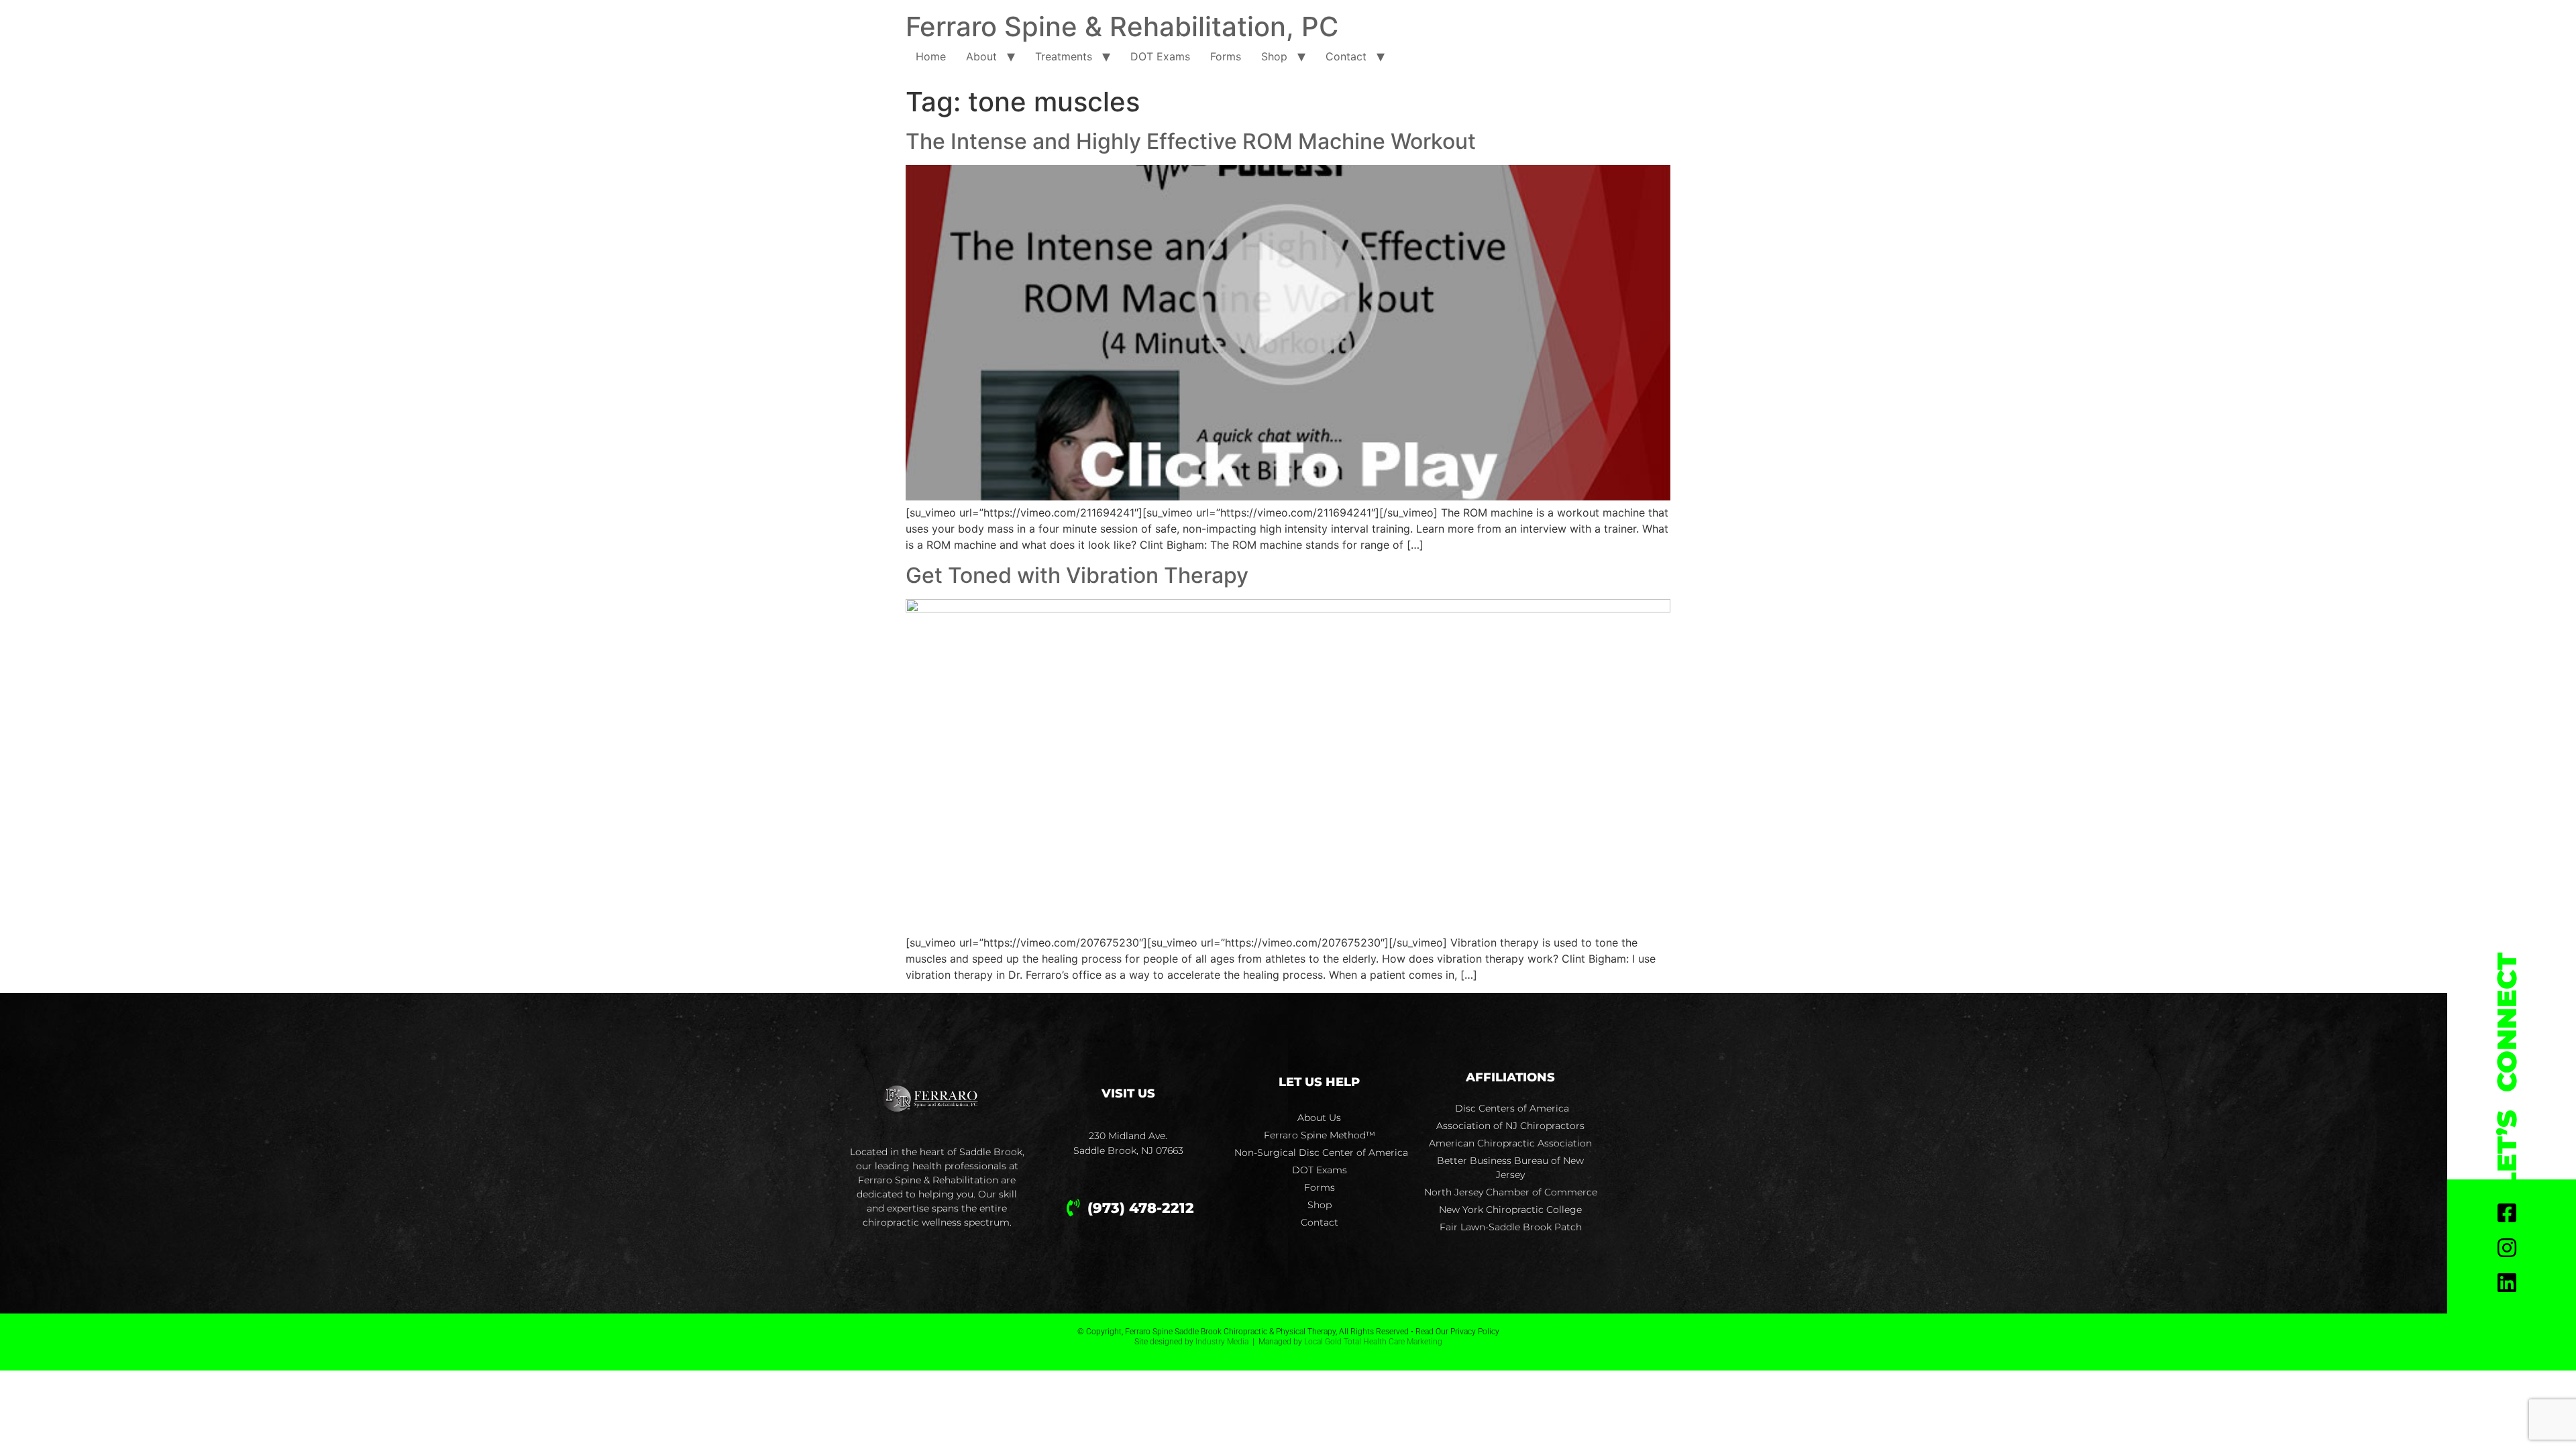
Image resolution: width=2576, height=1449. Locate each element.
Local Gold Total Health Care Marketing (1373, 1342)
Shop (1274, 56)
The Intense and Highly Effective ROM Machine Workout (1191, 141)
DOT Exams (1160, 56)
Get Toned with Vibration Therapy (1077, 575)
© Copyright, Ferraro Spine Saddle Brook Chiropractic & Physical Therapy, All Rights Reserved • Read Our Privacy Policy (1288, 1332)
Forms (1226, 56)
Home (931, 56)
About (981, 56)
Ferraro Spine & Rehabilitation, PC (1122, 26)
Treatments (1064, 56)
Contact (1346, 56)
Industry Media (1222, 1342)
